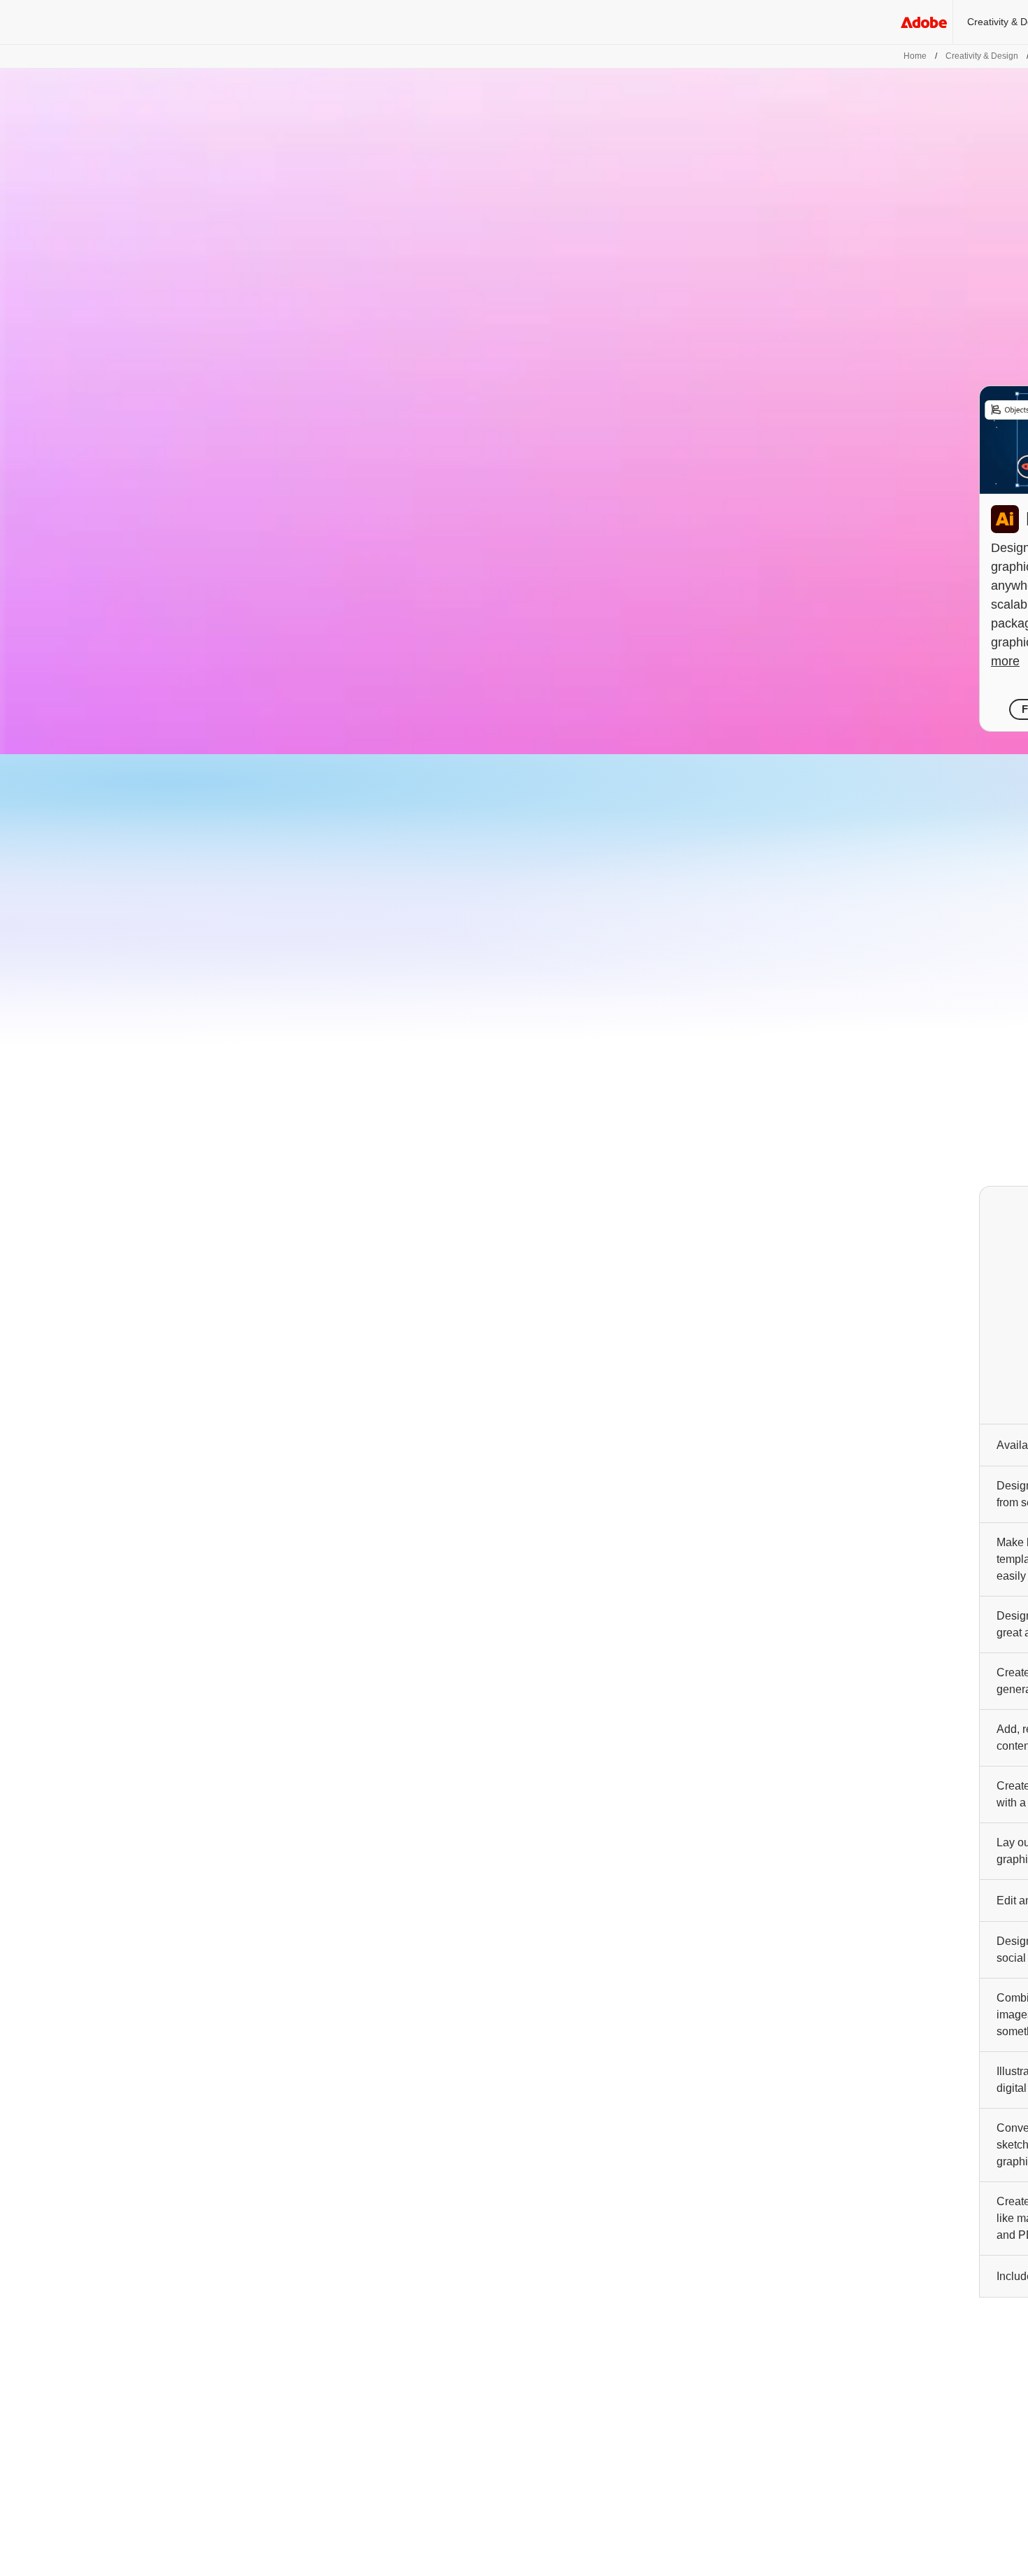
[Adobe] (924, 22)
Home (915, 56)
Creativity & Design (982, 56)
